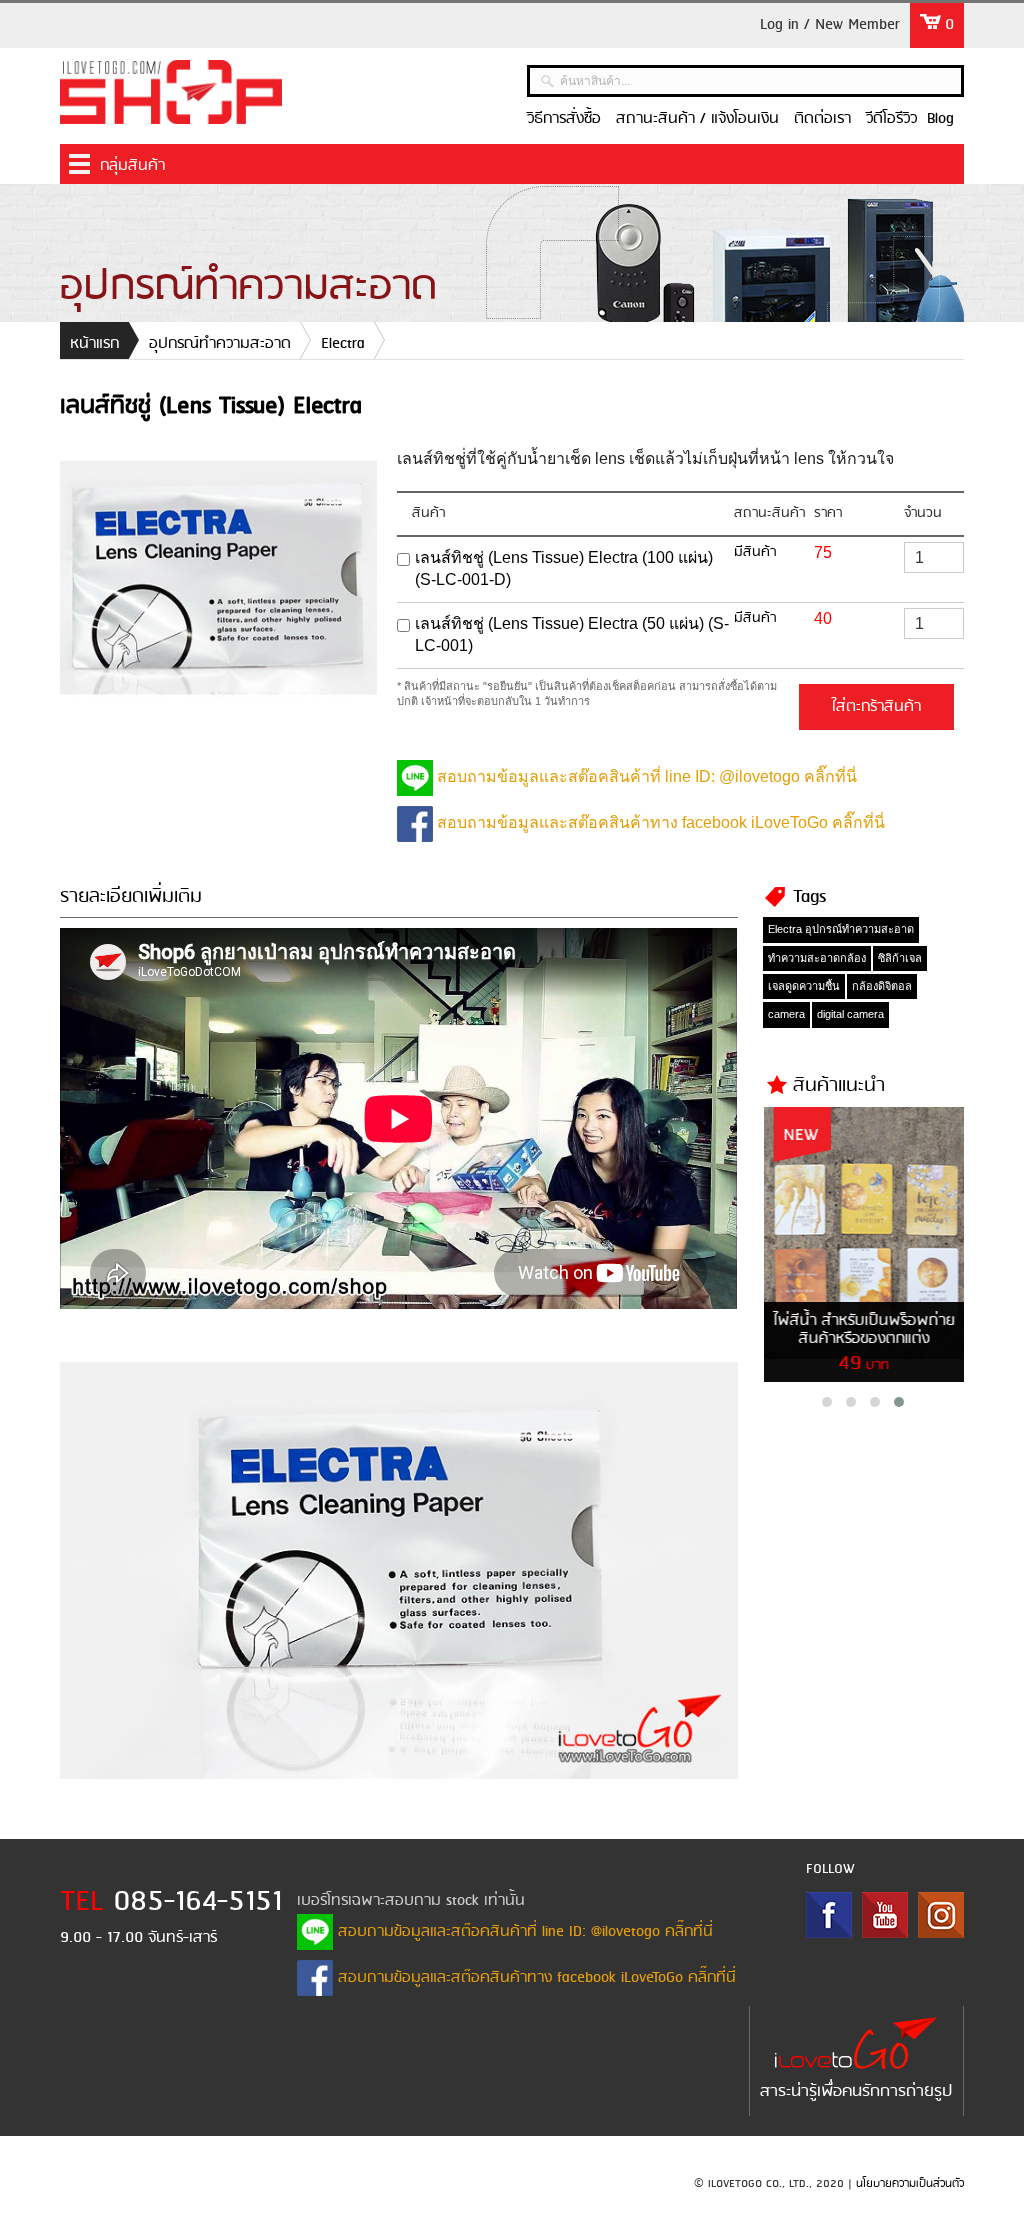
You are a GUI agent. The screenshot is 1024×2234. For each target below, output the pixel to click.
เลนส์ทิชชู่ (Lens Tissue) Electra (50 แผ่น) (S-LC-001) (572, 634)
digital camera (850, 1014)
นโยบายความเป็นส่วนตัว (910, 2184)
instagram (941, 1915)
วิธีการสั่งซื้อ (564, 119)
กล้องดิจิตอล (882, 986)
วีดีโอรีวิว (891, 119)
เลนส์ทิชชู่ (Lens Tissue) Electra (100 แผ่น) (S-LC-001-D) (564, 568)
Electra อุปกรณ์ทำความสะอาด (841, 929)
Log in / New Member (830, 25)
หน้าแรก (94, 344)
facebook (829, 1915)
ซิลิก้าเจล (900, 958)
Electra (343, 344)
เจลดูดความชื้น (804, 986)
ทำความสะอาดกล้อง (817, 958)
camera (786, 1014)
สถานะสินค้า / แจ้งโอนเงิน (697, 119)
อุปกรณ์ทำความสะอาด (220, 344)
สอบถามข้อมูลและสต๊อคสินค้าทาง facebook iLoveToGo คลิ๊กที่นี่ (659, 822)
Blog (940, 119)
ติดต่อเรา (822, 119)
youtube (885, 1915)
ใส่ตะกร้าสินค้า (876, 707)
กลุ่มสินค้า (132, 166)
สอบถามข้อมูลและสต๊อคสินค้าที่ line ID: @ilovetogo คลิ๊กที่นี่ (645, 776)
